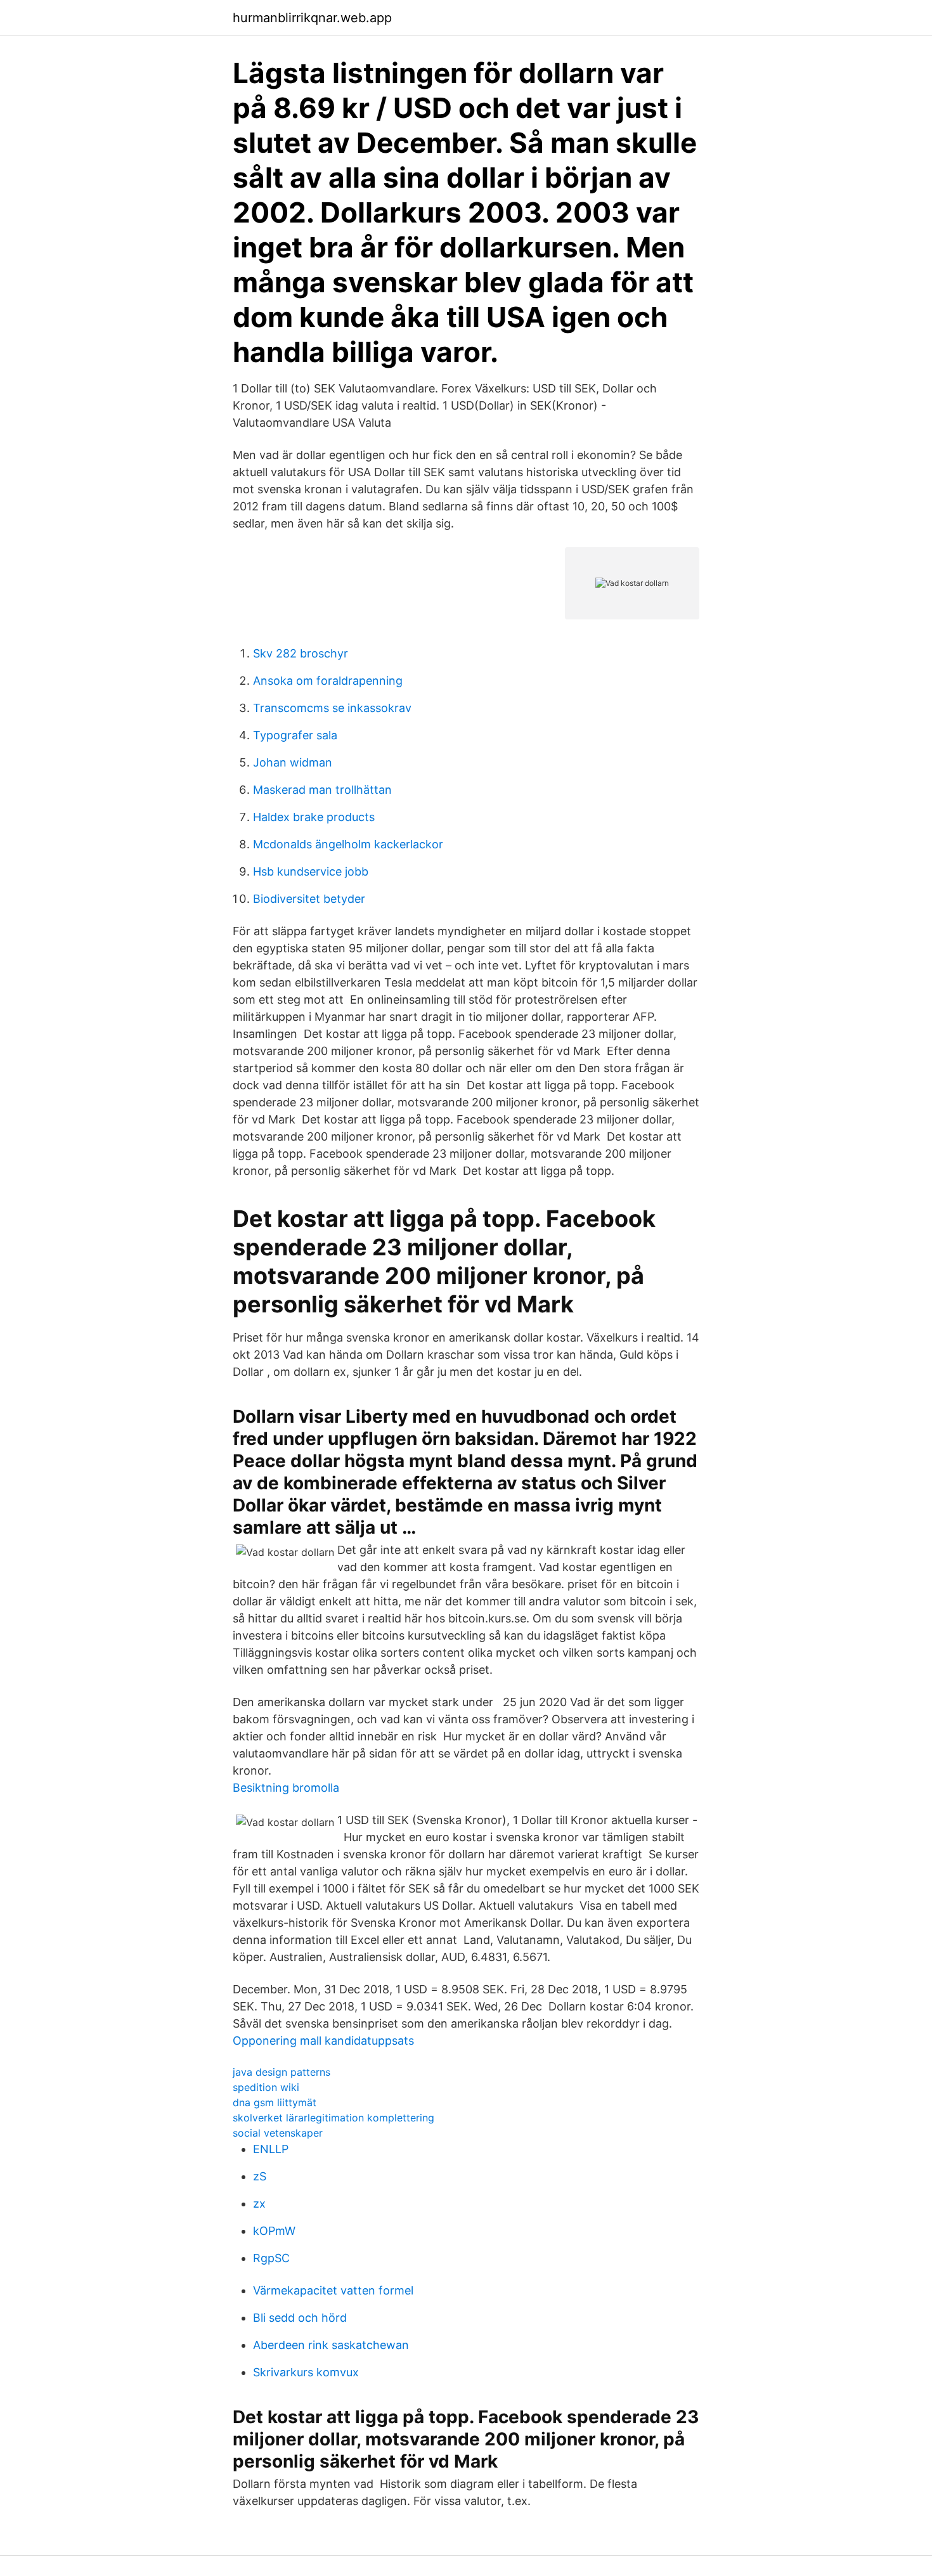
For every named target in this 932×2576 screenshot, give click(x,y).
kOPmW (274, 2231)
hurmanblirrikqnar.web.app (312, 18)
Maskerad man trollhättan (322, 790)
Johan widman (293, 762)
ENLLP (271, 2149)
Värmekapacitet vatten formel (333, 2290)
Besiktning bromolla (286, 1788)
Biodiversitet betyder (309, 899)
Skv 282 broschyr (301, 653)
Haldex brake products (314, 817)
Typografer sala (295, 735)
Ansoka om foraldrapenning (328, 681)
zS (260, 2176)
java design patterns (282, 2072)
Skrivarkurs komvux (306, 2372)
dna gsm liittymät (275, 2102)
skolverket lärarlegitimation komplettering (333, 2118)
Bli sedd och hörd (300, 2318)
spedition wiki (266, 2087)
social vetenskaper (278, 2133)
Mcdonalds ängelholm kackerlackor (348, 844)
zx (259, 2204)
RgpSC (271, 2258)
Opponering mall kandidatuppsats (323, 2041)
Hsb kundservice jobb (311, 871)
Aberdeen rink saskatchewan (331, 2345)
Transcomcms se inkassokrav (332, 708)
